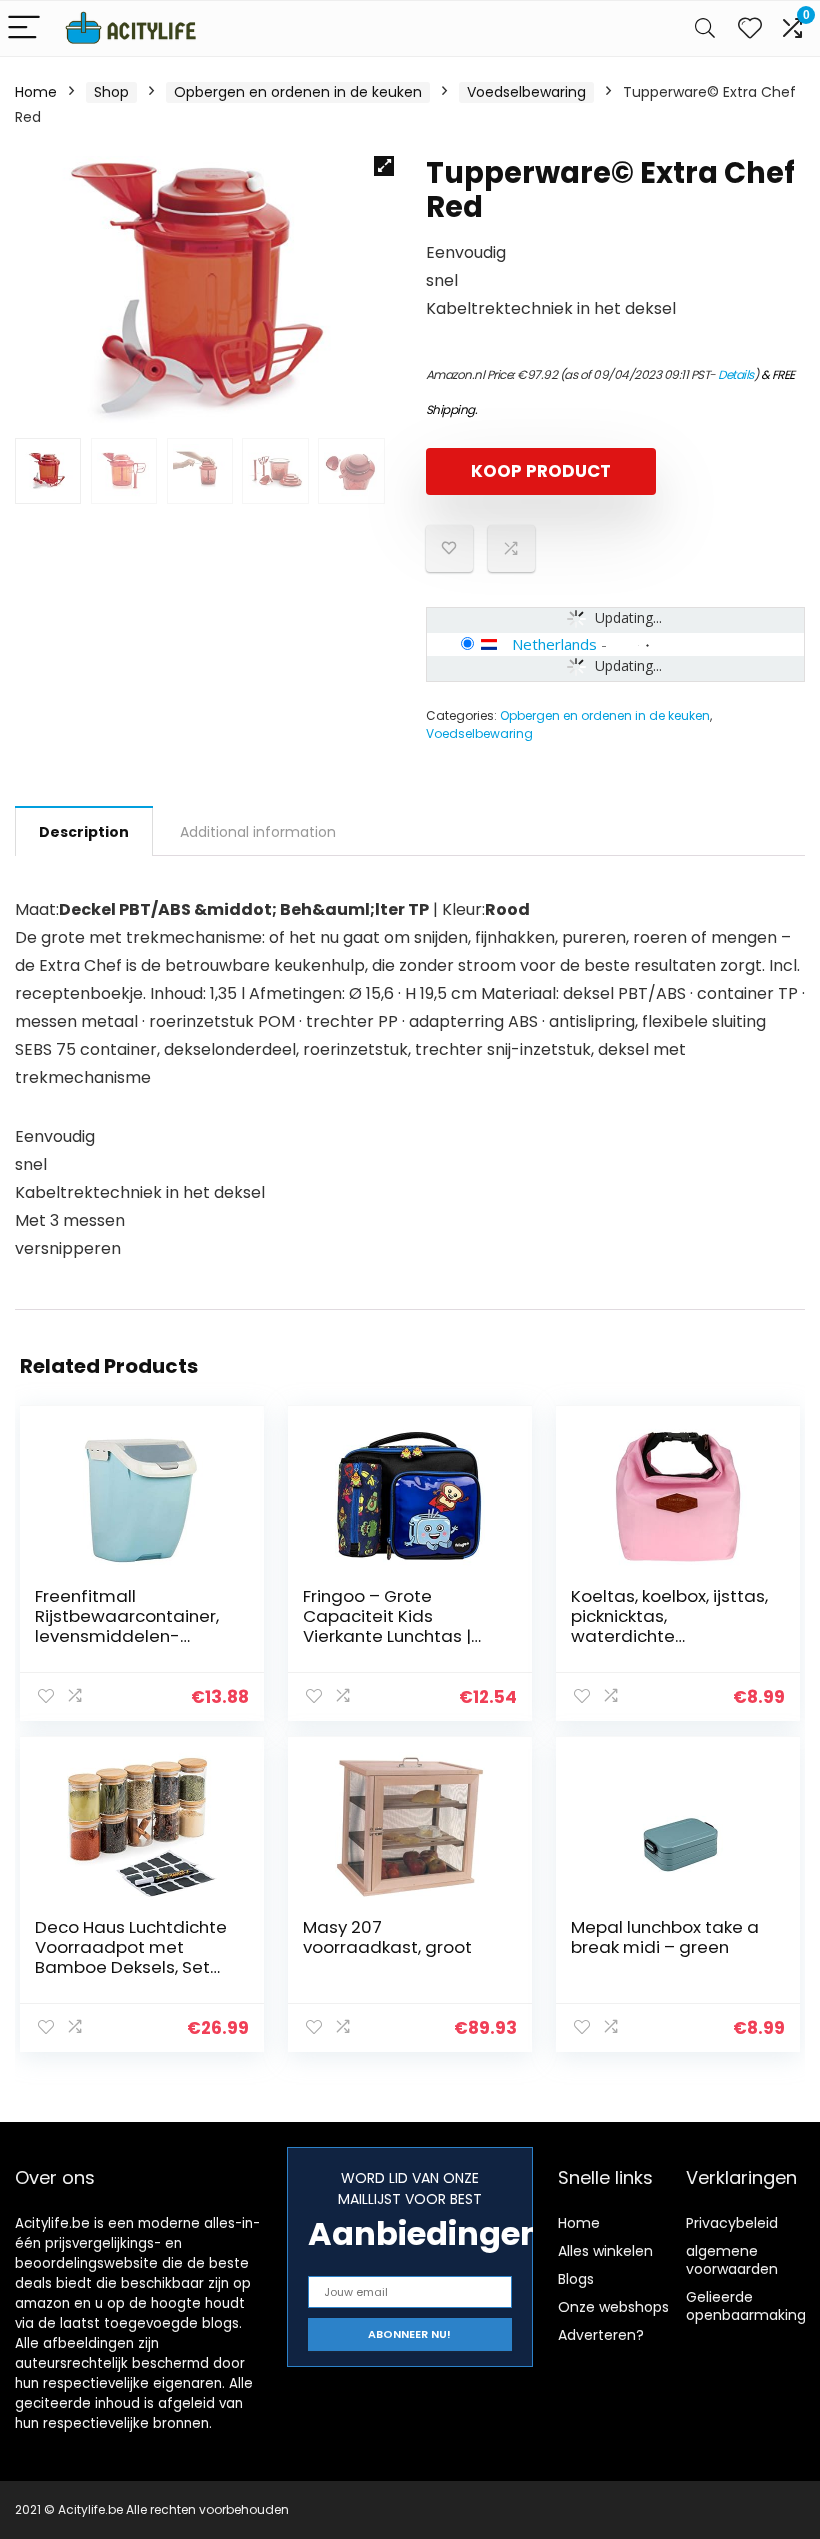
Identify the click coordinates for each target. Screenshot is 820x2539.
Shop (111, 92)
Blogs (576, 2279)
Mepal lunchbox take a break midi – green (665, 1937)
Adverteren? (601, 2335)
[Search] (705, 28)
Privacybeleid (732, 2223)
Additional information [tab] (258, 832)
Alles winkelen (605, 2251)
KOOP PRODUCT (541, 471)
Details (736, 374)
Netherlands (554, 644)
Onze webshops (613, 2307)
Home (36, 92)
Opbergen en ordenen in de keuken (298, 92)
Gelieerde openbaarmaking (746, 2306)
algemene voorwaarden (732, 2260)
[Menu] (24, 28)
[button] (384, 166)
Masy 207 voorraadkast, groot (387, 1937)
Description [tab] (84, 832)
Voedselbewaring (526, 92)
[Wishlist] (750, 28)
